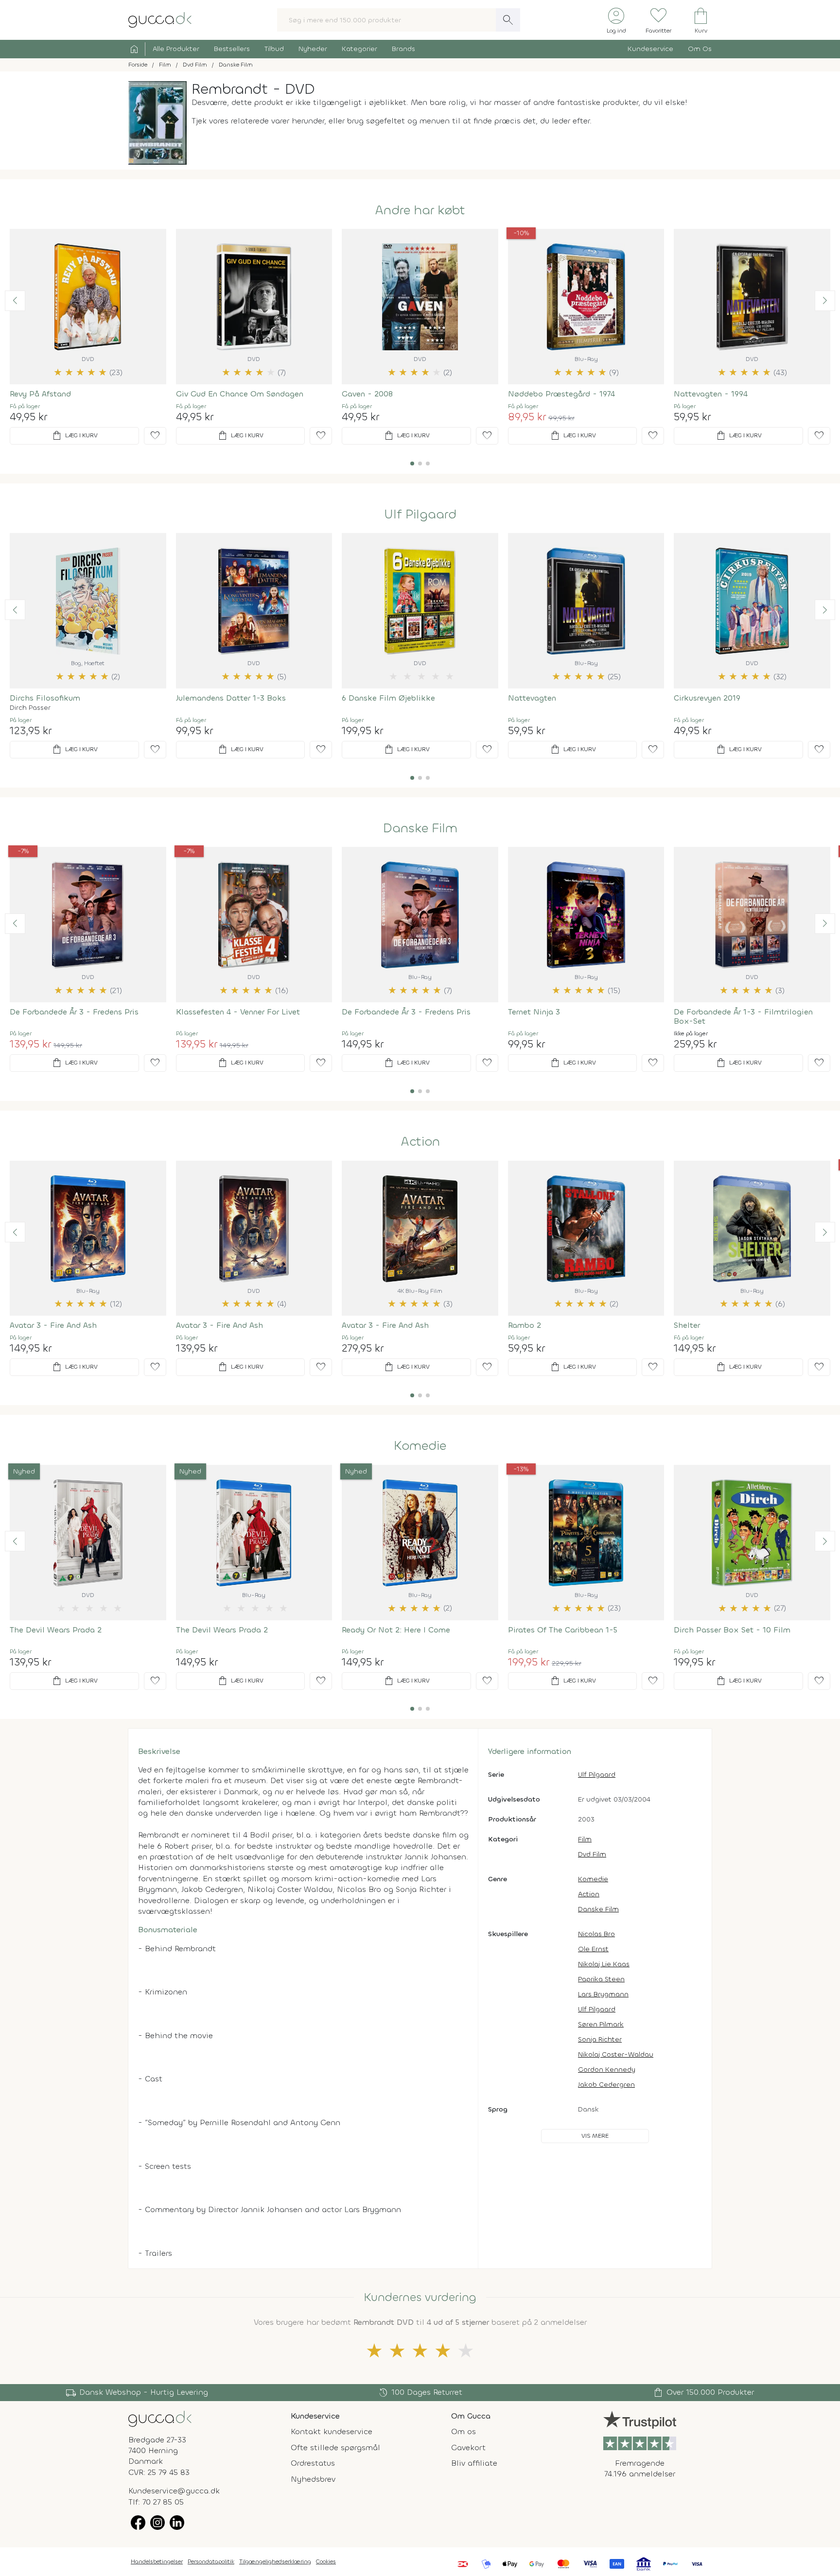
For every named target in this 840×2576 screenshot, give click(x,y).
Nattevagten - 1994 (711, 394)
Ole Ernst (593, 1949)
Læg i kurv (74, 436)
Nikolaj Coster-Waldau (616, 2054)
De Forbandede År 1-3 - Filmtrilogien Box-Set (743, 1016)
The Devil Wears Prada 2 (56, 1630)
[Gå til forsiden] (160, 2418)
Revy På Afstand (40, 394)
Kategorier (359, 49)
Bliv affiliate (474, 2463)
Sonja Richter (600, 2039)
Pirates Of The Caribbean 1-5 (563, 1630)
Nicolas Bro (596, 1934)
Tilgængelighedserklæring (275, 2561)
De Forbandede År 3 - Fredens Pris (74, 1012)
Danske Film (420, 828)
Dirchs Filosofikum (45, 698)
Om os (464, 2431)
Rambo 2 (525, 1325)
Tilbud (274, 49)
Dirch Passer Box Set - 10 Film (732, 1630)
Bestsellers (232, 49)
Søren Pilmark (601, 2024)
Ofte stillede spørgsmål (335, 2447)
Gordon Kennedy (607, 2069)
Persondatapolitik (211, 2561)
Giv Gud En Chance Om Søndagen (240, 394)
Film (585, 1839)
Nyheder (313, 49)
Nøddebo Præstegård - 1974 (561, 394)
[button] (15, 301)
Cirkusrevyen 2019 (707, 698)
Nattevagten (532, 698)
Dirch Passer (30, 708)
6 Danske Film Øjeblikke (388, 698)
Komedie (420, 1446)
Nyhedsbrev (313, 2479)
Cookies (326, 2561)
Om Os (700, 49)
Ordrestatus (313, 2463)
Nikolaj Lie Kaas (604, 1964)
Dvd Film (592, 1854)
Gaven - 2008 (367, 394)
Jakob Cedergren (606, 2085)
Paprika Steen (601, 1979)
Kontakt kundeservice (332, 2431)
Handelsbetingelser (157, 2561)
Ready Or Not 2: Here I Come (396, 1630)
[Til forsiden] (160, 19)
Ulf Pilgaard (420, 515)
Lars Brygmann (603, 1994)
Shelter (687, 1325)
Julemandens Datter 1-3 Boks (231, 698)
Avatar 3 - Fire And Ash (53, 1325)
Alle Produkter (176, 49)
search (508, 20)
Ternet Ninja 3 (534, 1012)
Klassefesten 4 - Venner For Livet (238, 1012)
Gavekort (468, 2447)
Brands (403, 49)
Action (420, 1142)
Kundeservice (650, 49)
